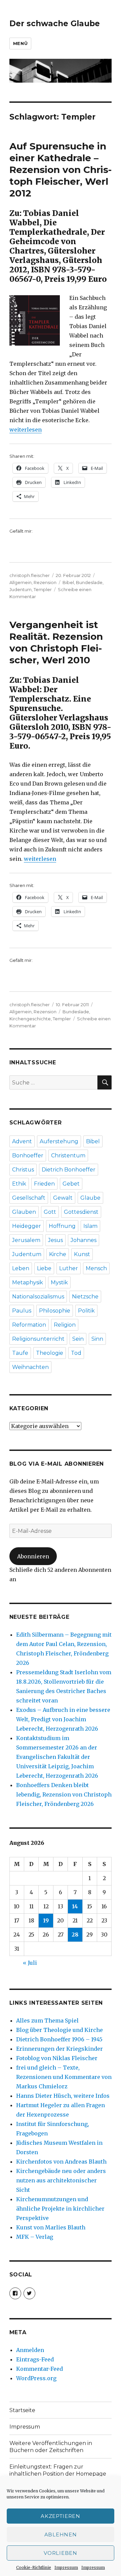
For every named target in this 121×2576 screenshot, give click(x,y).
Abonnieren (33, 1556)
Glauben (24, 1212)
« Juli (30, 1963)
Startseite (22, 2410)
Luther (69, 1268)
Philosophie (55, 1311)
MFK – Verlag (35, 2237)
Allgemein (21, 582)
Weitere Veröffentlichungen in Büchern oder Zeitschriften (51, 2447)
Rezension (45, 582)
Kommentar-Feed (39, 2369)
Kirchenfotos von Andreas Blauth (61, 2162)
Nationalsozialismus (38, 1297)
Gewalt (63, 1198)
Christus (23, 1170)
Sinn (97, 1339)
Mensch (96, 1268)
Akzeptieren (61, 2516)
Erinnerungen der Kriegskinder (59, 2049)
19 (46, 1920)
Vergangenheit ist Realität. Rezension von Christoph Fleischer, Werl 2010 (56, 642)
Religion (65, 1325)
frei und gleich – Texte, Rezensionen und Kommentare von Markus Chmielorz (64, 2077)
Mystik (59, 1282)
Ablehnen (61, 2535)
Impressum (66, 2567)
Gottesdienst (81, 1212)
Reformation (29, 1325)
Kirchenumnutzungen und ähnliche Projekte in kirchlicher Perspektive (60, 2209)
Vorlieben (60, 2553)
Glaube (90, 1198)
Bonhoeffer (28, 1156)
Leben (21, 1268)
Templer (43, 589)
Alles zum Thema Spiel (47, 2020)
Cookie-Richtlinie (34, 2567)
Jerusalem (26, 1240)
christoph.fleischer (30, 575)
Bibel (68, 582)
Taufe (20, 1353)
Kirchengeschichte (30, 1019)
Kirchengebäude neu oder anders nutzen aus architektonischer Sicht (61, 2180)
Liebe (44, 1268)
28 (75, 1935)
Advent (22, 1141)
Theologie (50, 1353)
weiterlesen (26, 430)
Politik (86, 1311)
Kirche (58, 1254)
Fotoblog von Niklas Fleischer (57, 2058)
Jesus (55, 1240)
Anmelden (30, 2350)
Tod (76, 1353)
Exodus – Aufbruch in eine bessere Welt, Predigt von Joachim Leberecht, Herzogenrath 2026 (63, 1719)
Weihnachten (30, 1367)
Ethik (19, 1184)
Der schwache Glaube (55, 24)
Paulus (22, 1311)
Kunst (82, 1254)
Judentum (21, 589)
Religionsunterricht (38, 1339)
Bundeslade (89, 582)
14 (75, 1906)
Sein (78, 1339)
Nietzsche (85, 1297)
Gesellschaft (29, 1198)
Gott (50, 1212)
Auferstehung (59, 1141)
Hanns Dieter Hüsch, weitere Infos (63, 2096)
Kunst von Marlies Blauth (51, 2227)
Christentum (68, 1156)
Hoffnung (62, 1226)
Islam (90, 1226)
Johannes (84, 1240)
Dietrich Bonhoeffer (69, 1170)
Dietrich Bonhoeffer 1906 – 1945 (59, 2039)
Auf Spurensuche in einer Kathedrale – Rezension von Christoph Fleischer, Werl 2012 (61, 170)
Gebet (71, 1184)
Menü (20, 43)
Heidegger (27, 1226)
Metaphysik (28, 1282)
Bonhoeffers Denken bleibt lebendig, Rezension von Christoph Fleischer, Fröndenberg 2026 (64, 1794)
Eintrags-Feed (35, 2359)
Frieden (44, 1184)
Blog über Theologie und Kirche (59, 2030)
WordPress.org (36, 2378)
